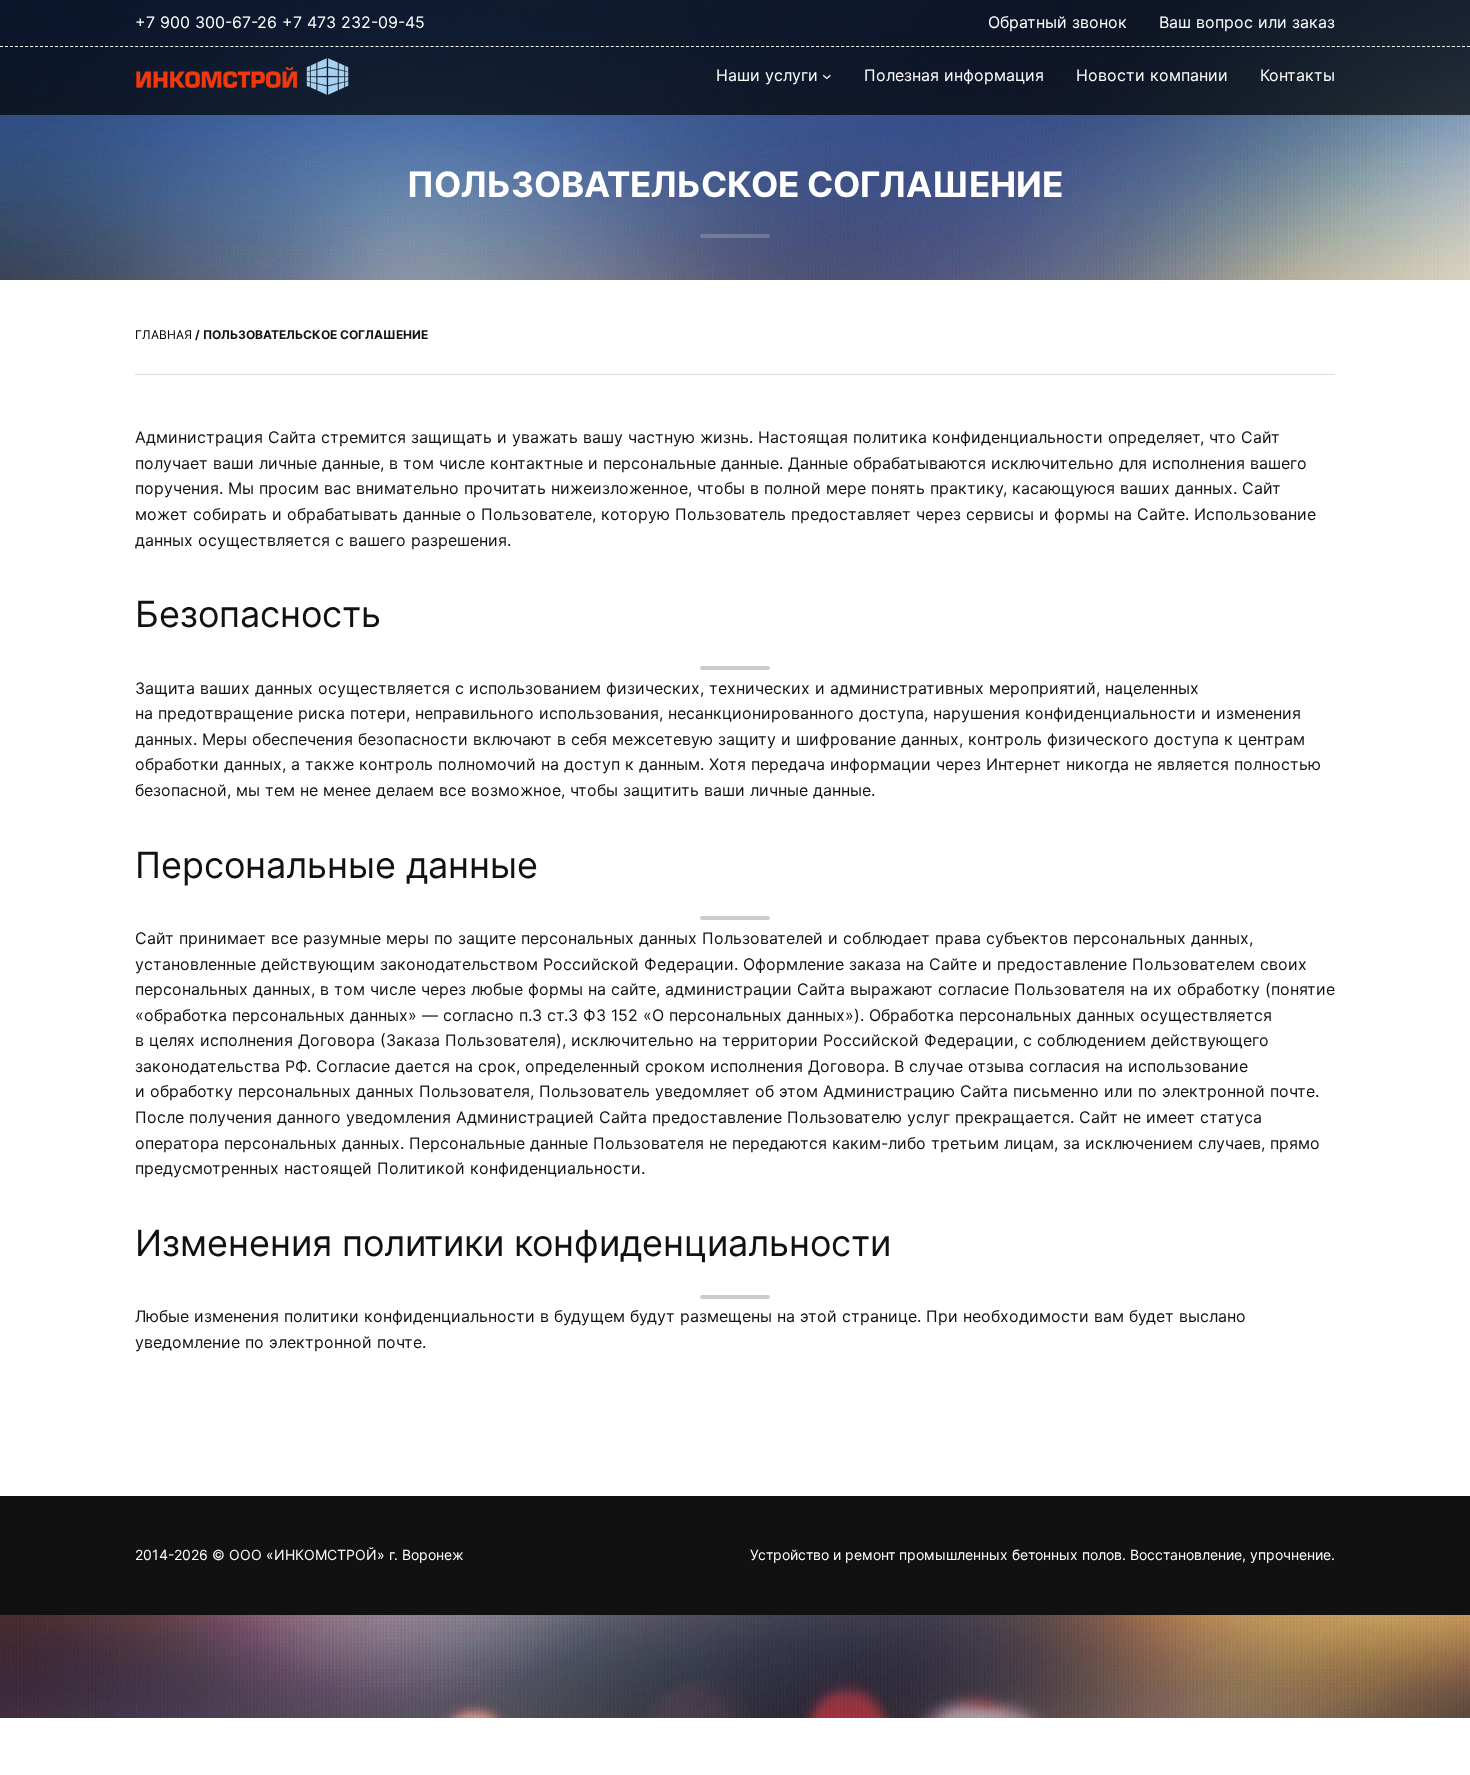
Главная (163, 334)
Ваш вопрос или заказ (1247, 22)
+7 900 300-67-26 (206, 22)
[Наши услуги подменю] (827, 76)
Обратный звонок (1057, 22)
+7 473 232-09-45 (353, 22)
